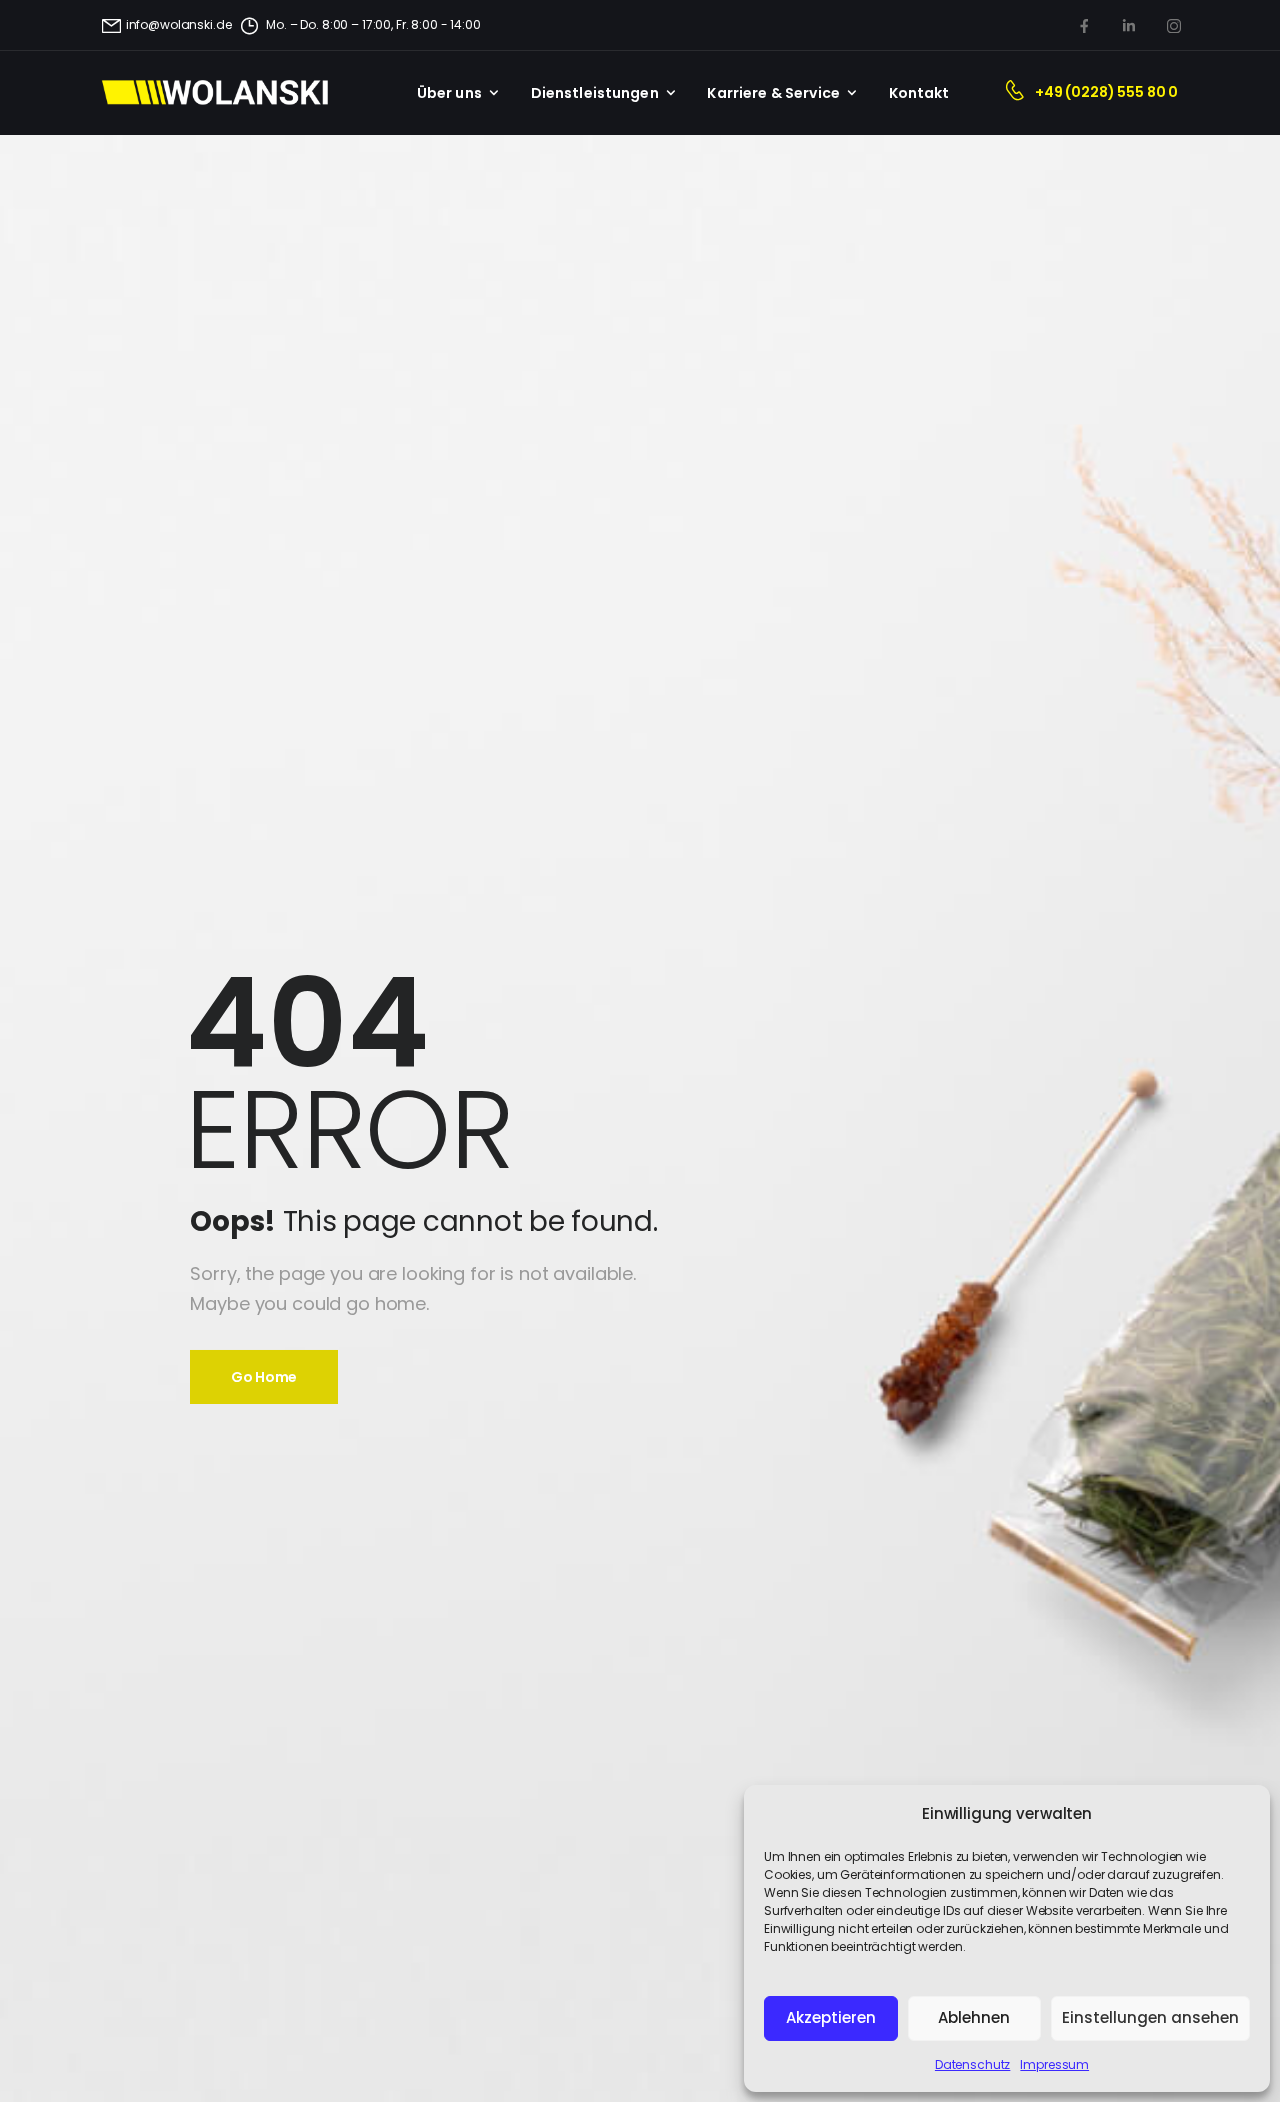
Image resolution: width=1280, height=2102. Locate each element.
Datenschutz (972, 2064)
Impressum (1054, 2064)
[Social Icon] (1083, 25)
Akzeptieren (831, 2017)
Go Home (264, 1377)
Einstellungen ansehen (1150, 2017)
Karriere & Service (773, 93)
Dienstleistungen (595, 93)
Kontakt (919, 93)
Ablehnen (974, 2017)
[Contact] (1019, 92)
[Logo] (226, 92)
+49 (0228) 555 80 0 (1106, 92)
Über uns (449, 93)
